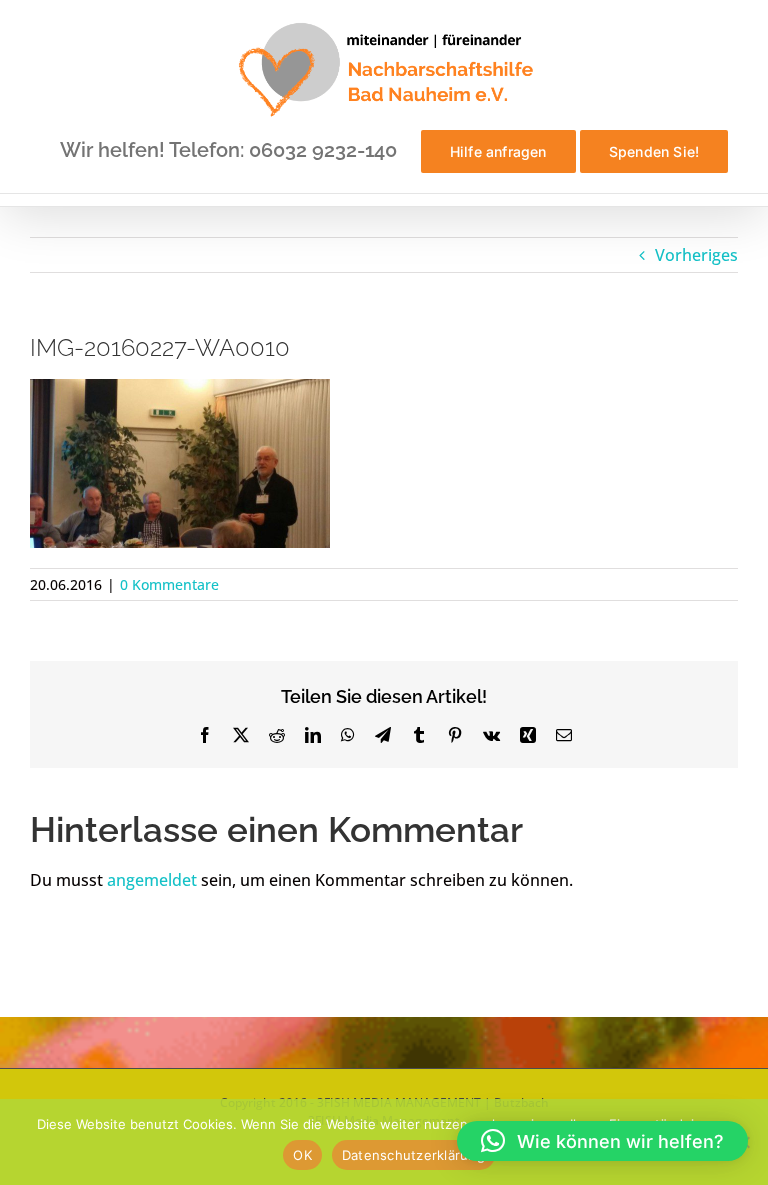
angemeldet (152, 880)
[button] (602, 1141)
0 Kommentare (169, 584)
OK (302, 1155)
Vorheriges (696, 255)
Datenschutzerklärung (413, 1155)
